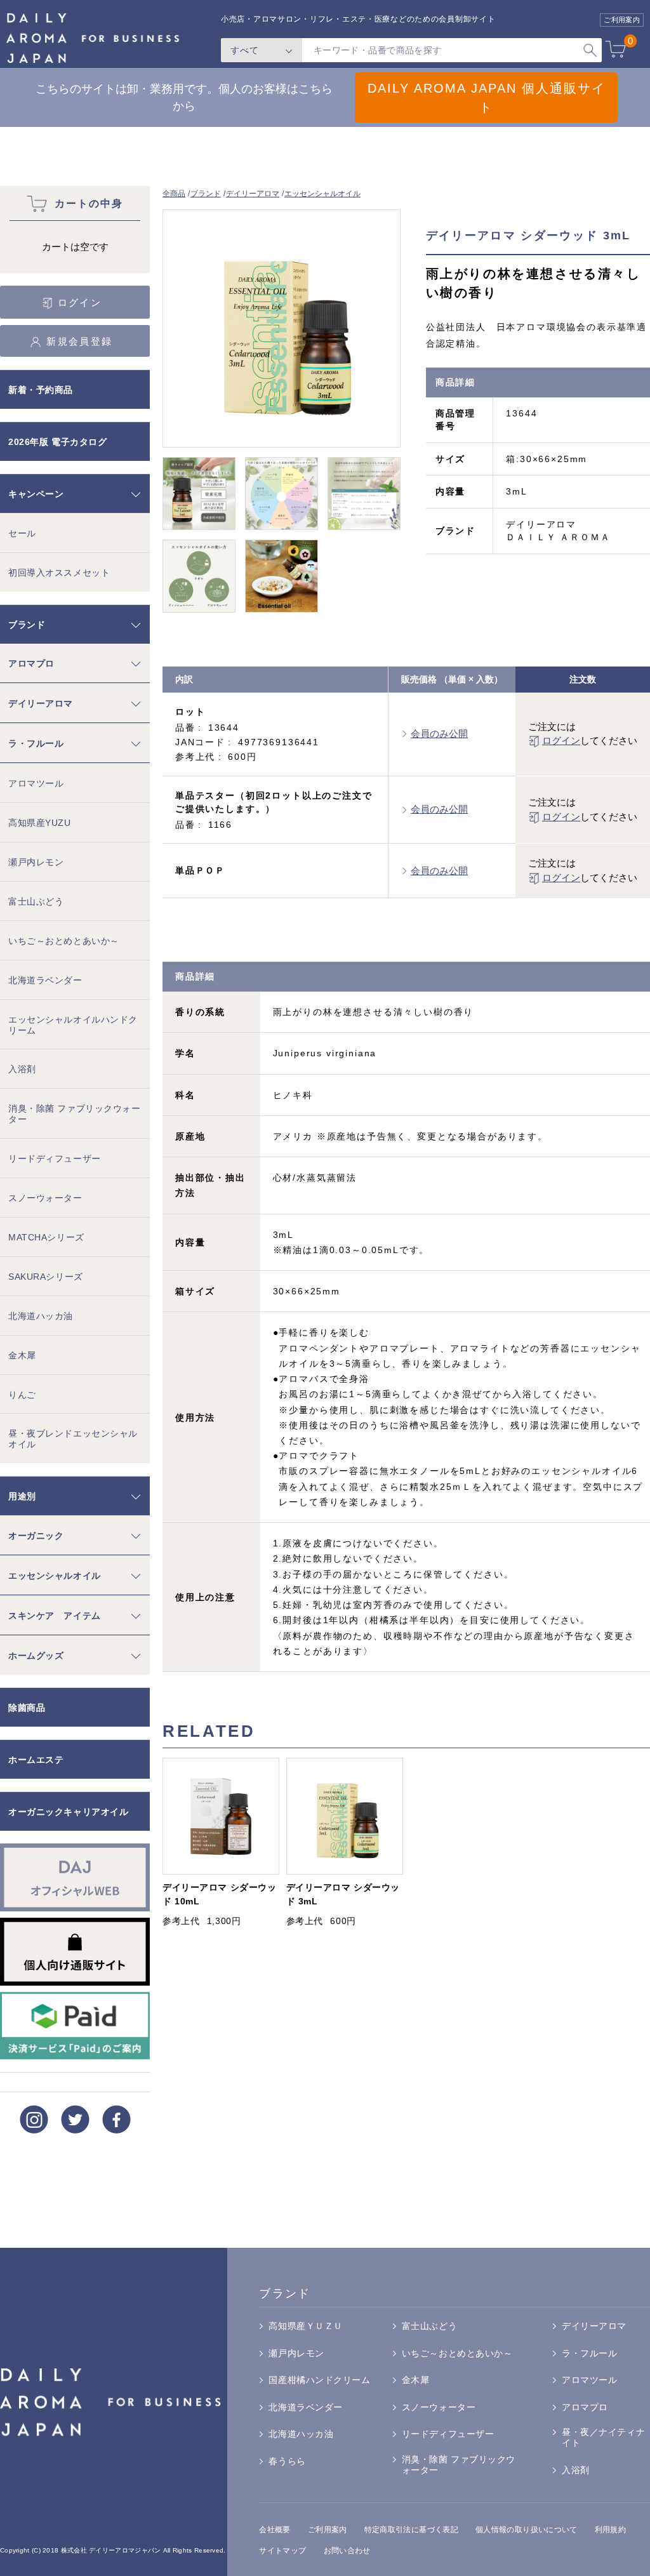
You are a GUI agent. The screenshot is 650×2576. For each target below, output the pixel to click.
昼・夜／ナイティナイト (603, 2437)
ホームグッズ (36, 1656)
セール (22, 533)
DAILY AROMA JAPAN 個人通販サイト (487, 98)
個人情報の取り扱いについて (527, 2530)
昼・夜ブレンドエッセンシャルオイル (73, 1439)
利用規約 (610, 2530)
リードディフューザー (55, 1159)
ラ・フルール (36, 743)
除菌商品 (27, 1708)
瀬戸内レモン (36, 862)
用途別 (22, 1496)
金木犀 (22, 1355)
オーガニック (36, 1536)
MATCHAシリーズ (46, 1237)
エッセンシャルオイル (322, 194)
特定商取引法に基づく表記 (411, 2530)
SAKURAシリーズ (46, 1277)
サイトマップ (282, 2551)
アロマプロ (31, 663)
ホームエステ (36, 1760)
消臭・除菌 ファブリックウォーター (74, 1114)
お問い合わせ (347, 2551)
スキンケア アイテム (55, 1616)
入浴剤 (22, 1069)
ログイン (561, 740)
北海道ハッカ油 (41, 1316)
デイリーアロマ (253, 194)
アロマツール (36, 783)
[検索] (590, 50)
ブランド (206, 194)
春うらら (287, 2461)
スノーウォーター (45, 1198)
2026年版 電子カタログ (57, 442)
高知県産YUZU (40, 823)
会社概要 (275, 2530)
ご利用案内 (328, 2530)
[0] (615, 51)
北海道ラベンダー (45, 980)
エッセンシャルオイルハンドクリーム (73, 1025)
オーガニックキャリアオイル (68, 1812)
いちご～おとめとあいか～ (64, 941)
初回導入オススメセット (59, 573)
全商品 (174, 194)
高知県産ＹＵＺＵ (306, 2326)
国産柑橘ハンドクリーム (319, 2380)
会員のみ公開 (439, 734)
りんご (22, 1395)
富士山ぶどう (36, 901)
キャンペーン (36, 494)
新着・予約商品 (41, 390)
